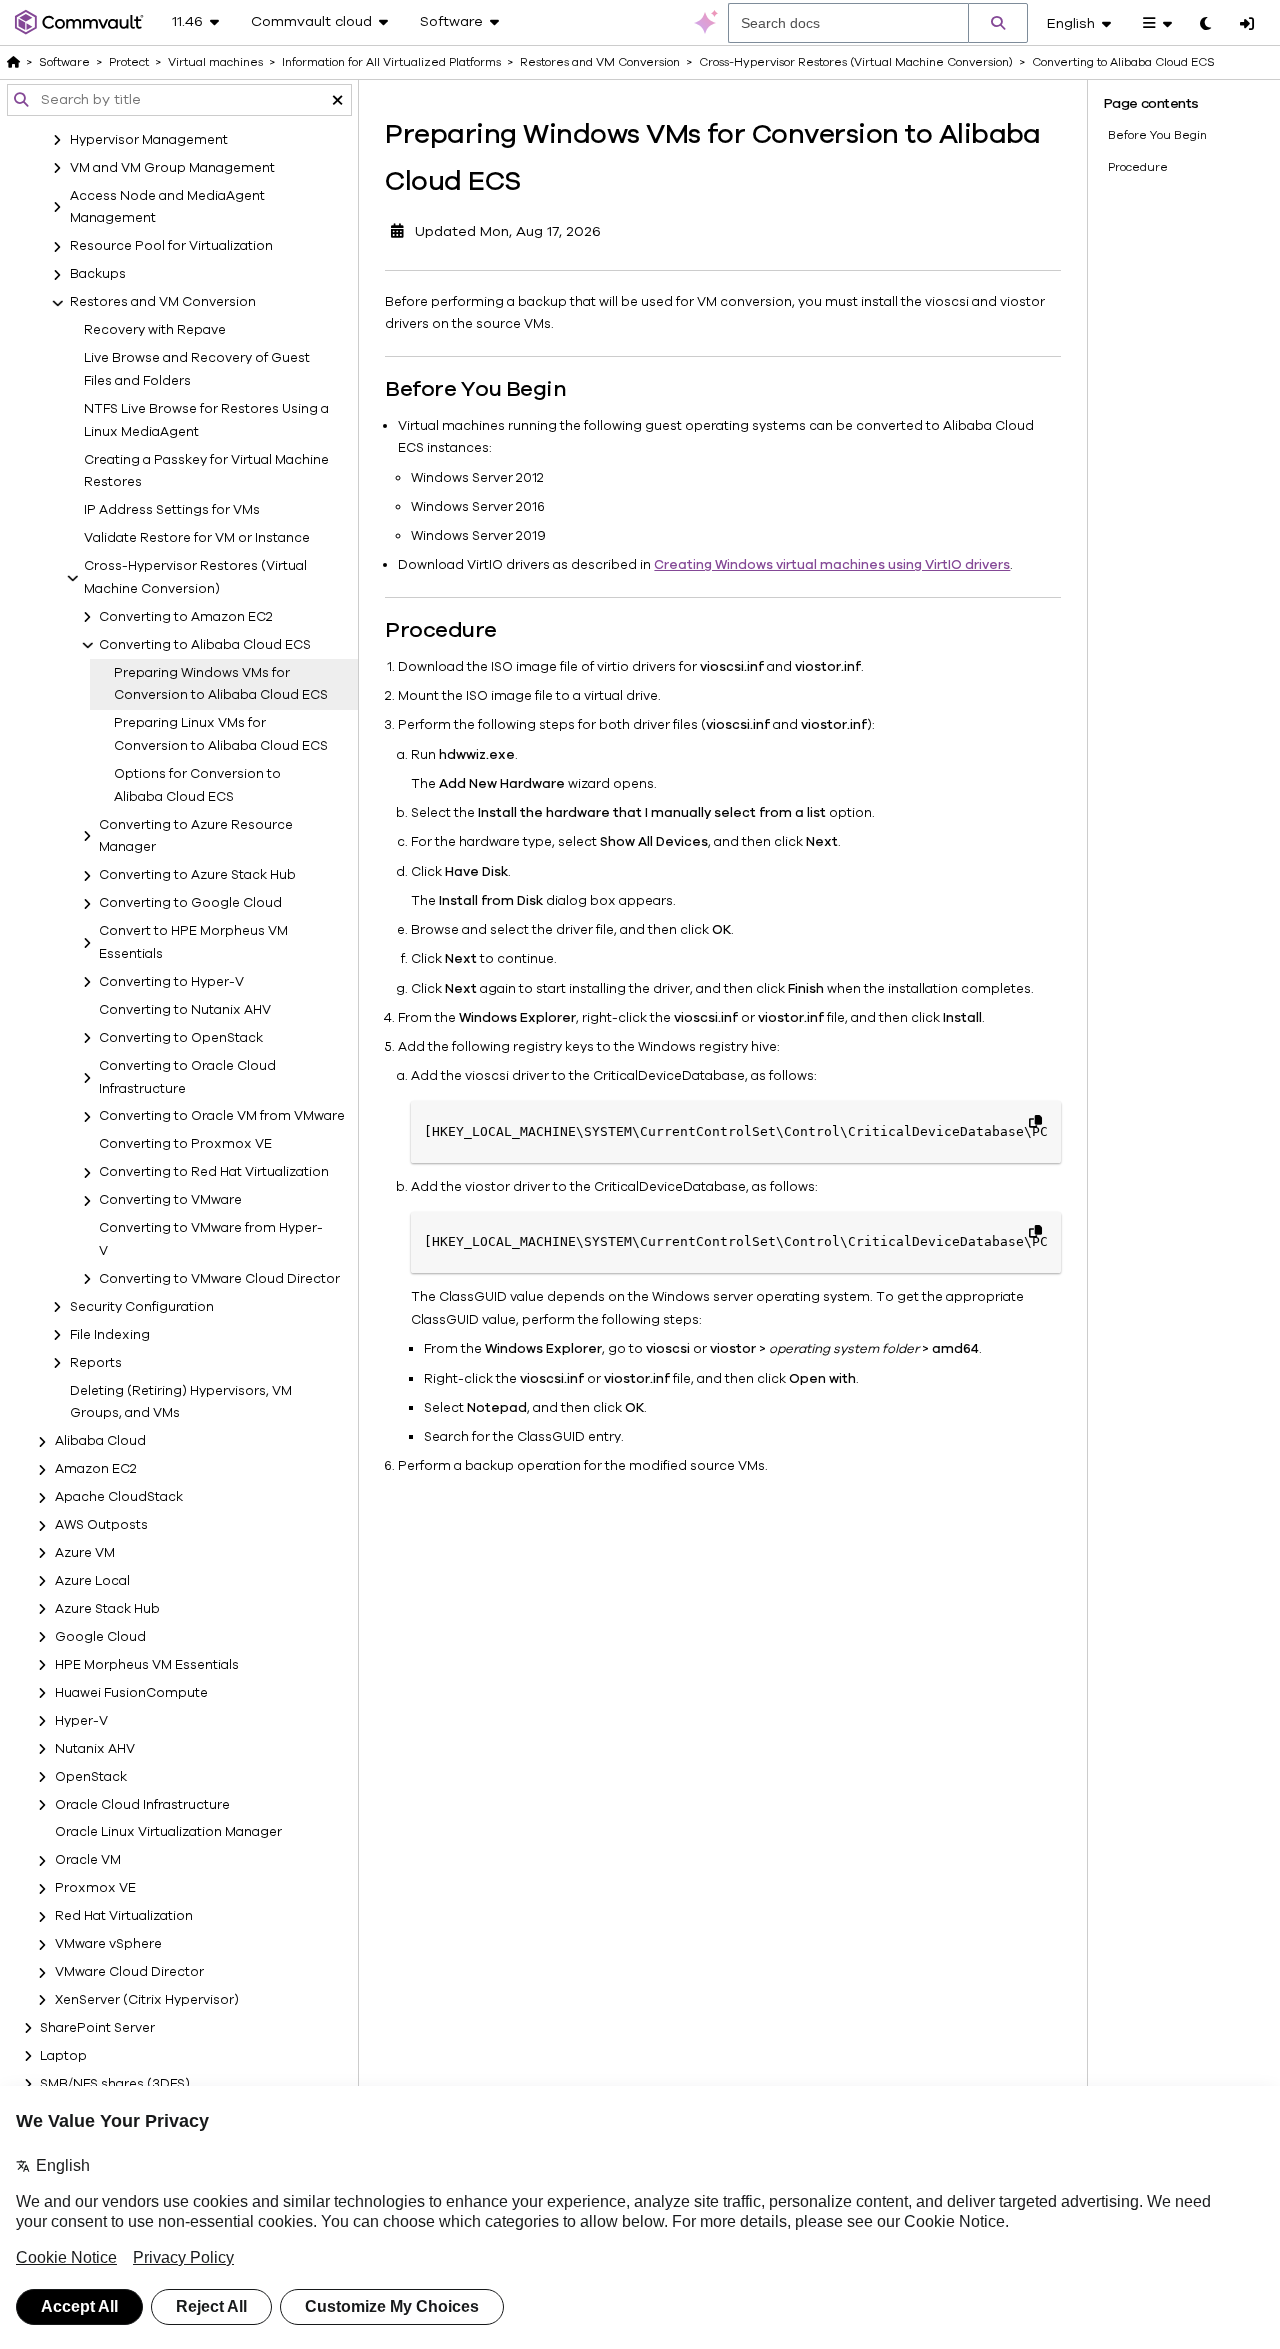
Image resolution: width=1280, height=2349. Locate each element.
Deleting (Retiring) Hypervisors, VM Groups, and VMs (181, 1402)
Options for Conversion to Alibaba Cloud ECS (197, 785)
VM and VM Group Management (172, 168)
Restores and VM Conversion (163, 303)
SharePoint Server (97, 2028)
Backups (98, 275)
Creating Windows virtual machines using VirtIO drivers (832, 565)
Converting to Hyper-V (171, 982)
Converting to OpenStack (181, 1038)
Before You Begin (1157, 135)
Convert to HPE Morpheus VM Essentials (193, 943)
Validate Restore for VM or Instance (197, 539)
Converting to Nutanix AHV (185, 1010)
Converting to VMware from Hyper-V (211, 1240)
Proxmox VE (95, 1889)
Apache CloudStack (119, 1498)
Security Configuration (142, 1307)
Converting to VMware (170, 1201)
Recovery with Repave (155, 331)
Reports (96, 1363)
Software (64, 62)
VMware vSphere (108, 1945)
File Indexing (110, 1335)
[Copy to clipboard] (1035, 1121)
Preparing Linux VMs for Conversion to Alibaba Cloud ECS (221, 735)
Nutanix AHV (95, 1749)
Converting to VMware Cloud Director (219, 1279)
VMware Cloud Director (129, 1973)
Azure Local (92, 1581)
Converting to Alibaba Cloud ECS (205, 645)
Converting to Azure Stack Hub (197, 876)
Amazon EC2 (96, 1470)
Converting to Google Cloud (190, 904)
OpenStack (91, 1777)
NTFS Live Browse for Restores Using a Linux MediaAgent (206, 420)
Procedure (1138, 167)
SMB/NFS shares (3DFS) (115, 2084)
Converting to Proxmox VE (185, 1145)
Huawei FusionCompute (131, 1693)
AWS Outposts (101, 1526)
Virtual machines (215, 62)
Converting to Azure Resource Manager (196, 836)
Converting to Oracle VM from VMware (222, 1117)
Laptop (63, 2056)
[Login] (1247, 25)
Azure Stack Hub (107, 1609)
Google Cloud (100, 1637)
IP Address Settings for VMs (172, 511)
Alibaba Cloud (100, 1442)
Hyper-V (81, 1721)
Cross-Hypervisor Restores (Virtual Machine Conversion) (195, 577)
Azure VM (85, 1553)
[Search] (998, 23)
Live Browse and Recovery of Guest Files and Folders (197, 370)
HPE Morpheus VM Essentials (147, 1665)
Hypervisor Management (149, 140)
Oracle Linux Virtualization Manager (168, 1833)
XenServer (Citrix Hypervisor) (147, 2000)
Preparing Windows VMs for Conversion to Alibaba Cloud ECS (221, 684)
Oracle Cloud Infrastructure (142, 1805)
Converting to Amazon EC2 (186, 617)
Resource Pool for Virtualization (171, 247)
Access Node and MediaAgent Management (167, 207)
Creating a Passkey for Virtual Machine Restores (206, 471)
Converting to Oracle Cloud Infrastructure (187, 1077)
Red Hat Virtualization (124, 1917)
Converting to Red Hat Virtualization (214, 1173)
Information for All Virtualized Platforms (391, 62)
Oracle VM (88, 1861)
